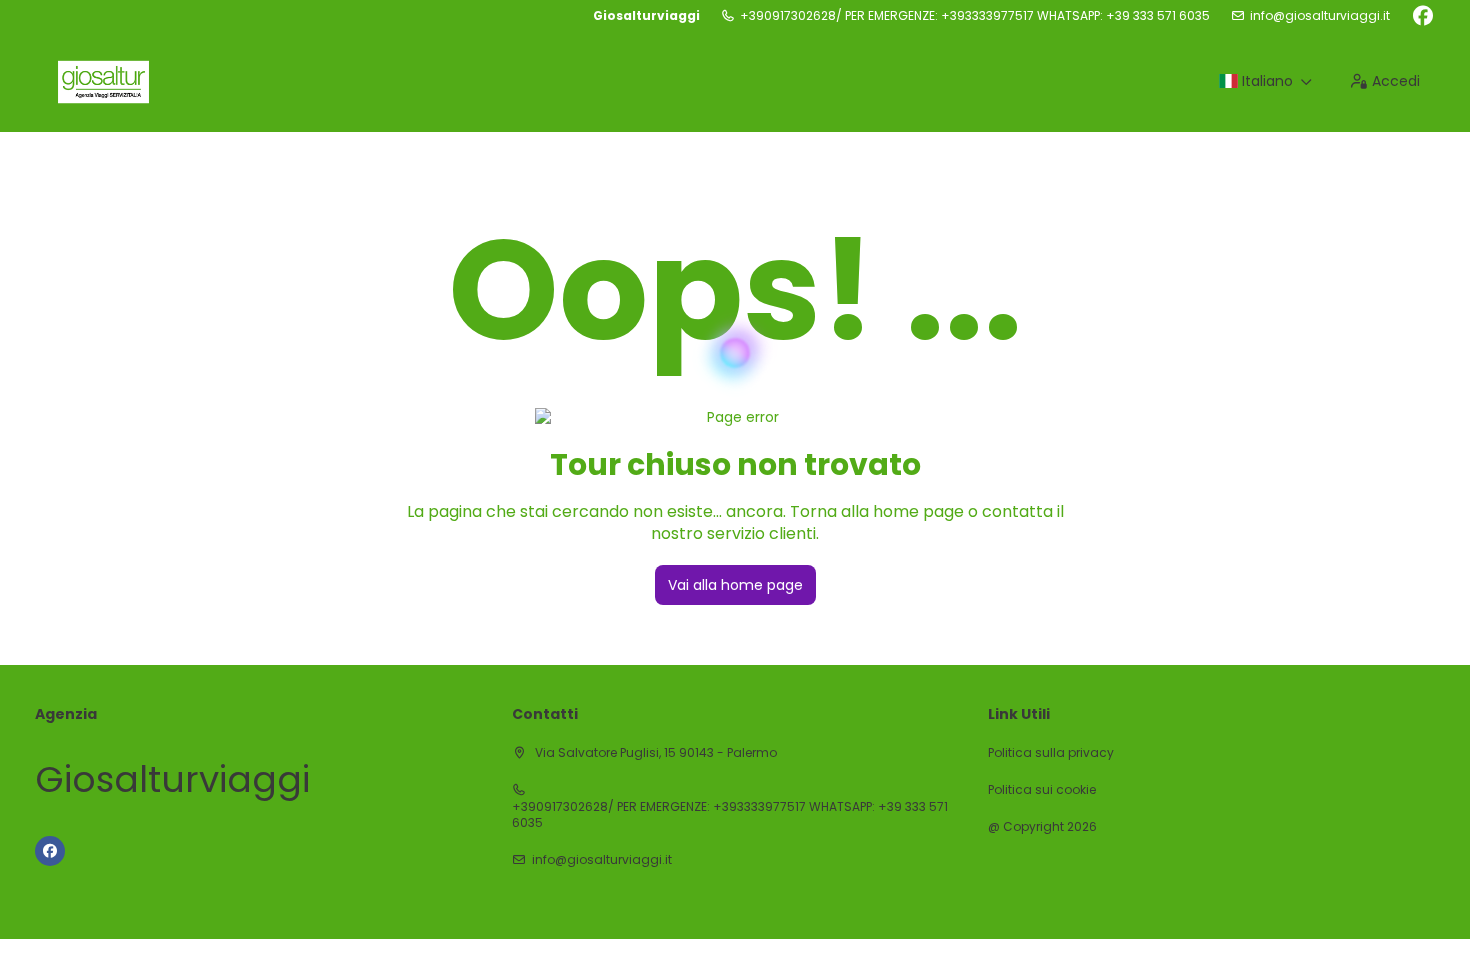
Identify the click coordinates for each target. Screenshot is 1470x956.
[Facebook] (1422, 16)
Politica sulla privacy (1051, 753)
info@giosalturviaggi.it (1320, 16)
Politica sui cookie (1042, 790)
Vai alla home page (735, 585)
